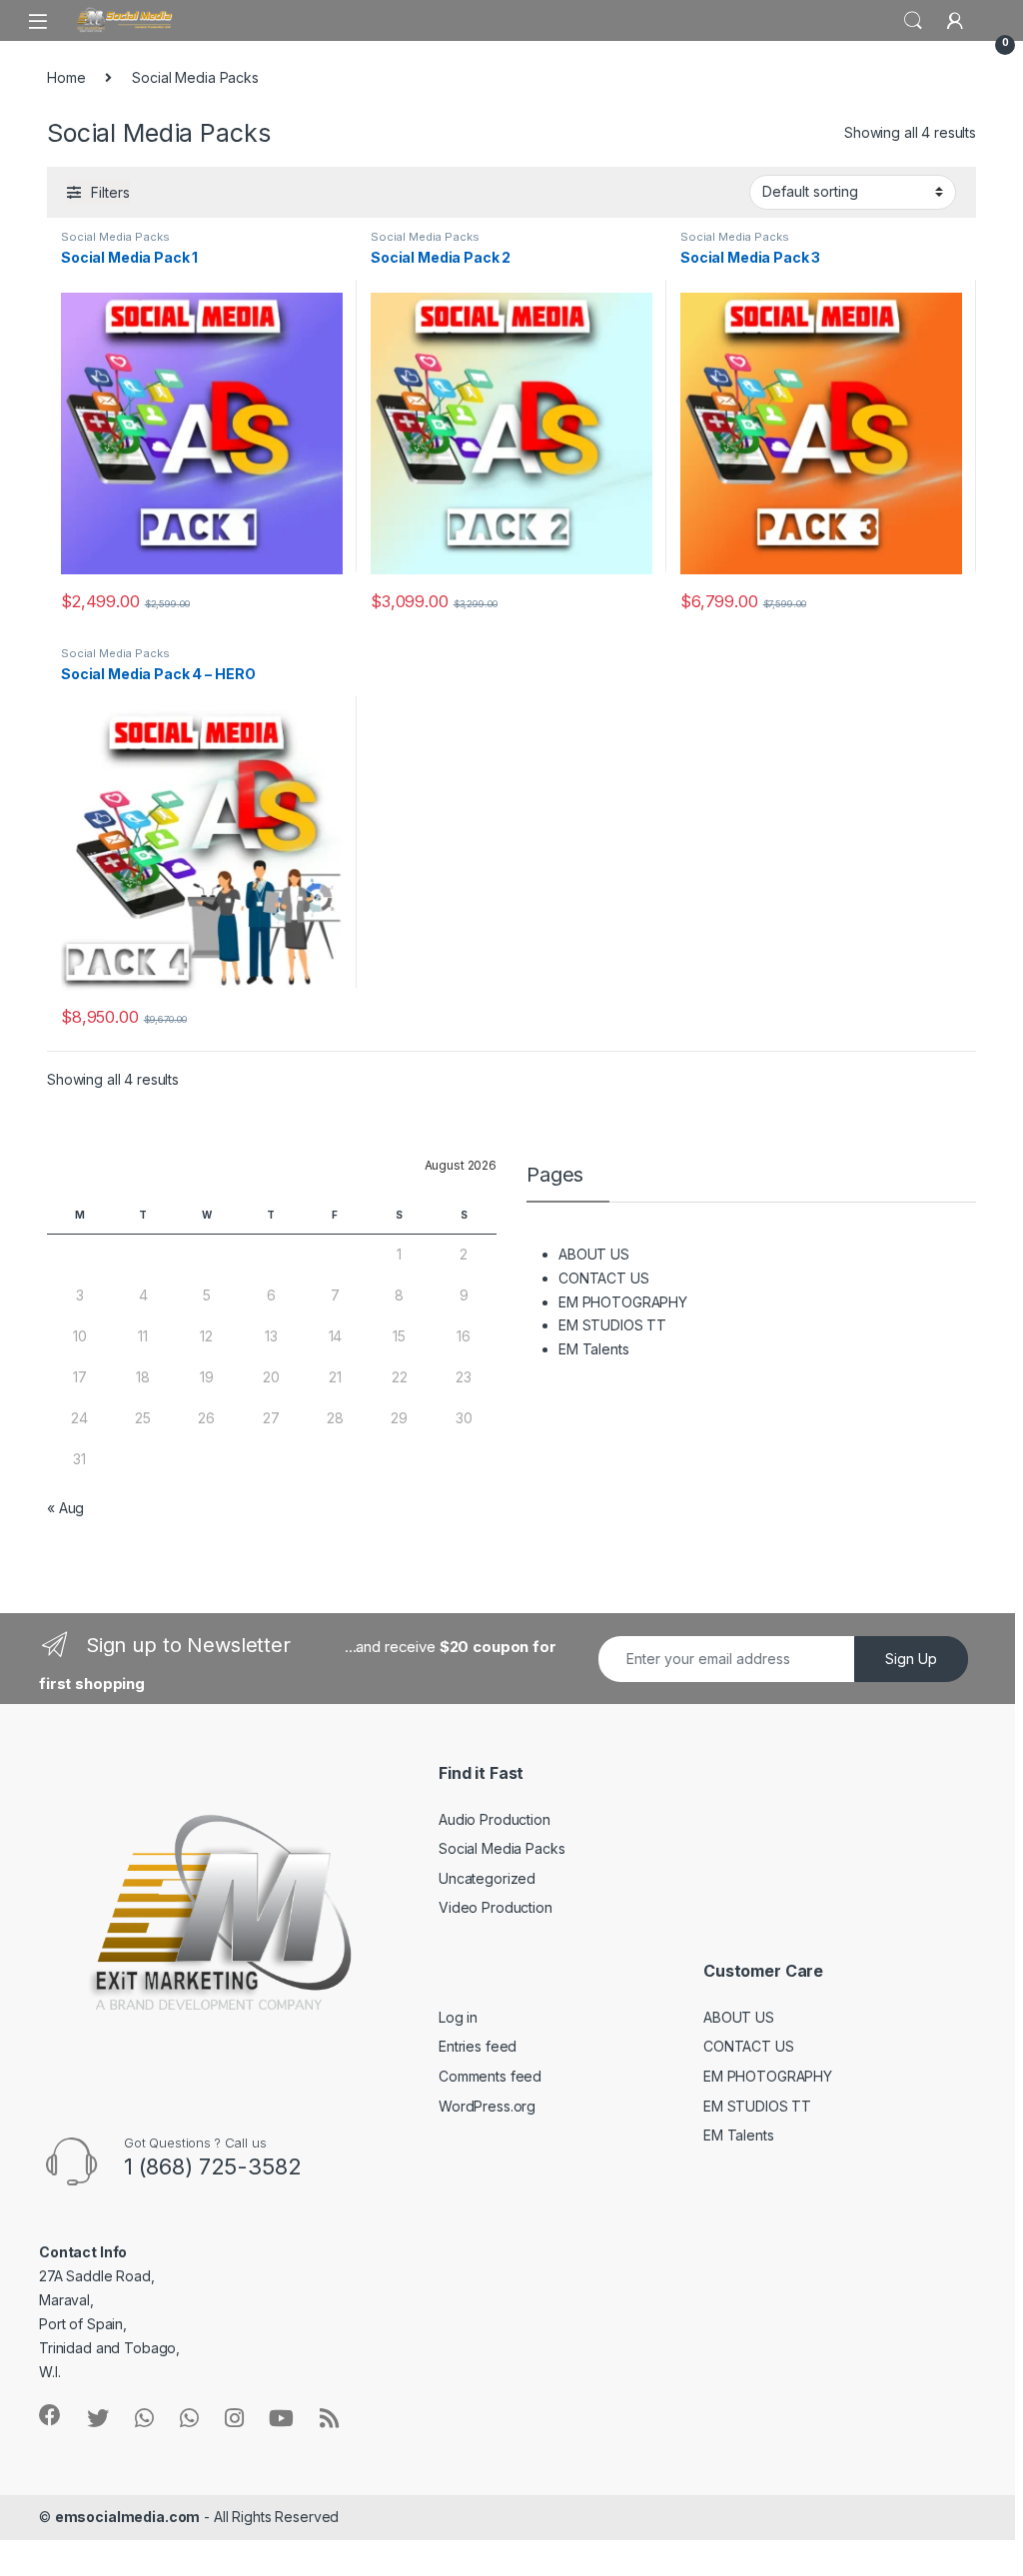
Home (66, 77)
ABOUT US (594, 1254)
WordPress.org (487, 2106)
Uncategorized (487, 1878)
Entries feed (478, 2046)
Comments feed (490, 2076)
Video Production (496, 1907)
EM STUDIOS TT (612, 1325)
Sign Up (911, 1659)
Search (913, 21)
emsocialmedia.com (128, 2517)
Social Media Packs (115, 237)
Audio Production (495, 1819)
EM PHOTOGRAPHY (623, 1302)
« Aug (65, 1508)
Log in (458, 2017)
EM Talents (594, 1349)
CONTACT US (604, 1278)
